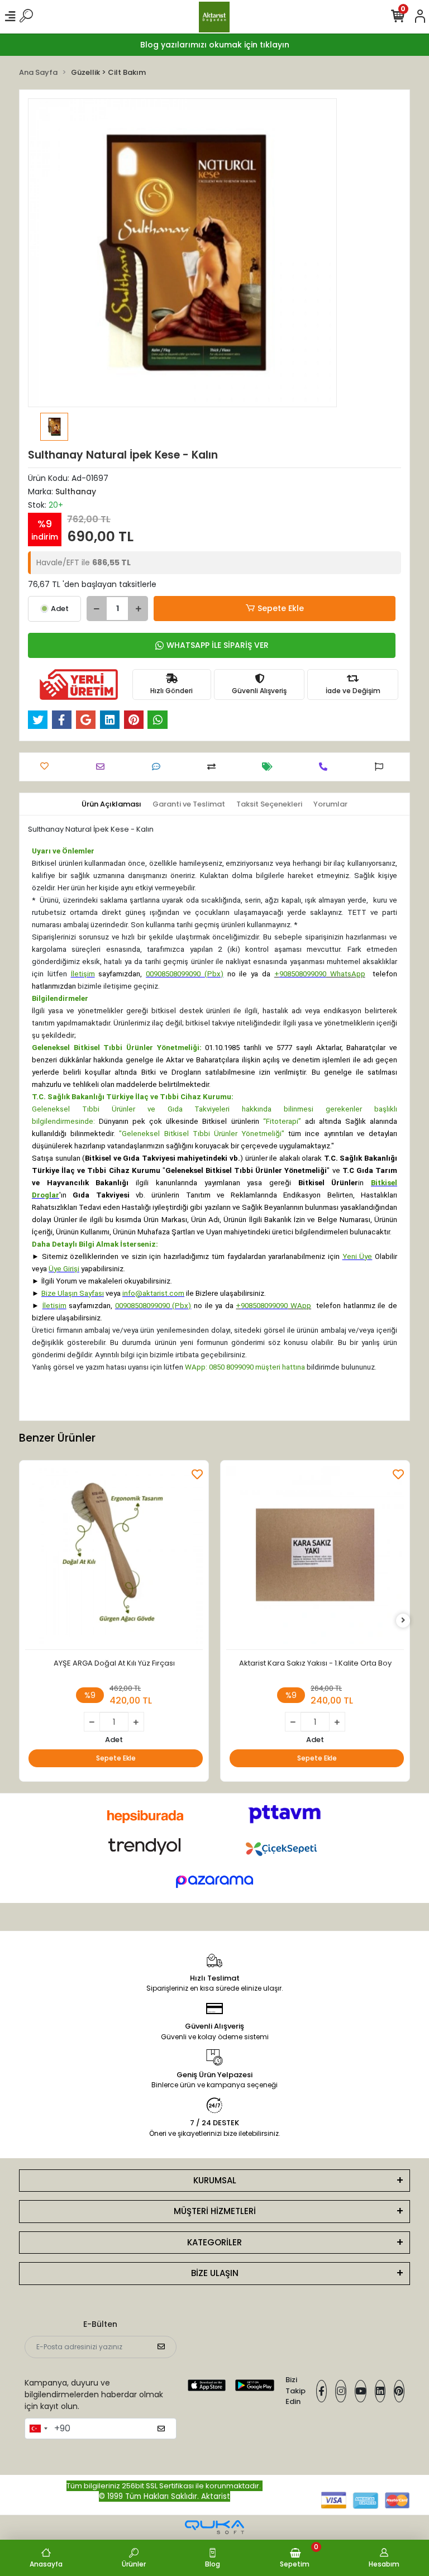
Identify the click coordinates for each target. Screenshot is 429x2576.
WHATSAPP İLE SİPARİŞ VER (218, 645)
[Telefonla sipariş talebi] (326, 767)
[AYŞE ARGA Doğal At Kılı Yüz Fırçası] (114, 1558)
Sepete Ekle (281, 608)
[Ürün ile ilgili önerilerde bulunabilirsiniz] (382, 767)
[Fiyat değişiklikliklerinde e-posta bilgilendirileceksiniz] (270, 767)
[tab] (111, 804)
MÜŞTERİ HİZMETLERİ (215, 2211)
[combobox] (38, 2429)
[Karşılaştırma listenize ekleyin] (214, 767)
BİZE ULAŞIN (215, 2273)
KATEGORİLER (214, 2242)
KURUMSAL (215, 2180)
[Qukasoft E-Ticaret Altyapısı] (214, 2527)
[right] (403, 1621)
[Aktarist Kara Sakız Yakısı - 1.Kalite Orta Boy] (315, 1558)
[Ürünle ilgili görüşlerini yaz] (159, 767)
